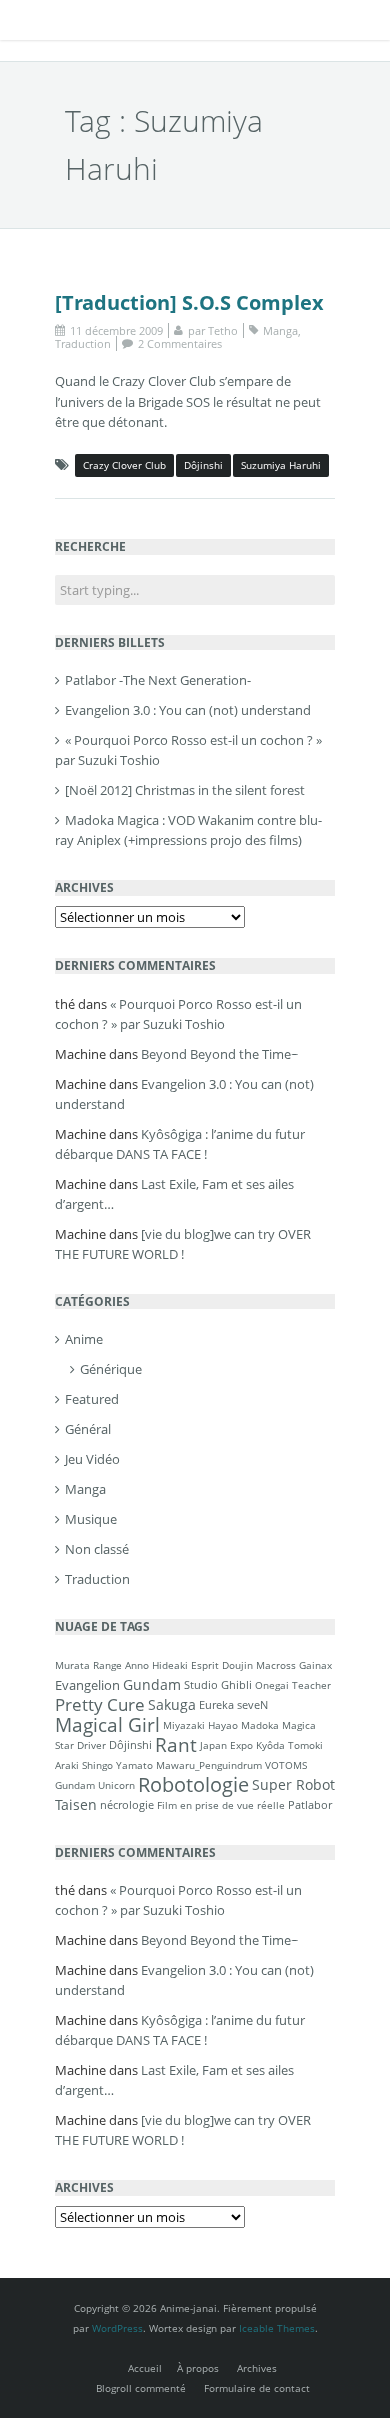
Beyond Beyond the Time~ (219, 1054)
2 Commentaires (180, 343)
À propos (198, 2368)
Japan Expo (226, 1745)
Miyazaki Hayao (200, 1725)
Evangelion (87, 1685)
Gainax (315, 1665)
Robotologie (193, 1784)
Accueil (145, 2368)
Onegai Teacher (293, 1685)
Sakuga (172, 1704)
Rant (176, 1744)
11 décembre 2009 (116, 330)
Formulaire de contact (257, 2388)
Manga (280, 330)
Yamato (134, 1765)
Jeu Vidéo (92, 1459)
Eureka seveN (233, 1704)
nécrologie (127, 1804)
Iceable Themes (277, 2328)
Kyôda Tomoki (289, 1745)
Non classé (97, 1549)
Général (88, 1429)
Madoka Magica (278, 1725)
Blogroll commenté (141, 2388)
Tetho (223, 330)
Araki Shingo (84, 1765)
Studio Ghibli (218, 1684)
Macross (276, 1665)
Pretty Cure (100, 1704)
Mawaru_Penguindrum (209, 1765)
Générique (111, 1369)
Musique (91, 1519)
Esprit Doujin (222, 1665)
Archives (257, 2368)
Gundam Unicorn (95, 1785)
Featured (92, 1399)
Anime (84, 1339)
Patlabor (310, 1804)
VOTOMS (286, 1765)
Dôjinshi (203, 465)
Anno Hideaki (156, 1665)
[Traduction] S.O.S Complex (189, 302)
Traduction (83, 343)
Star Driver (80, 1745)
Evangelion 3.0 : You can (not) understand (188, 710)
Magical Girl (107, 1724)
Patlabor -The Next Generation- (158, 680)
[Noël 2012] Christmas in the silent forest (185, 790)
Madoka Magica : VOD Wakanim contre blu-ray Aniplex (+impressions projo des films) (188, 830)
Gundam (152, 1684)
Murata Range (88, 1665)
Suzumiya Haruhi (281, 465)
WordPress (117, 2328)
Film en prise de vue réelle (221, 1805)
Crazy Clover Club (124, 465)
